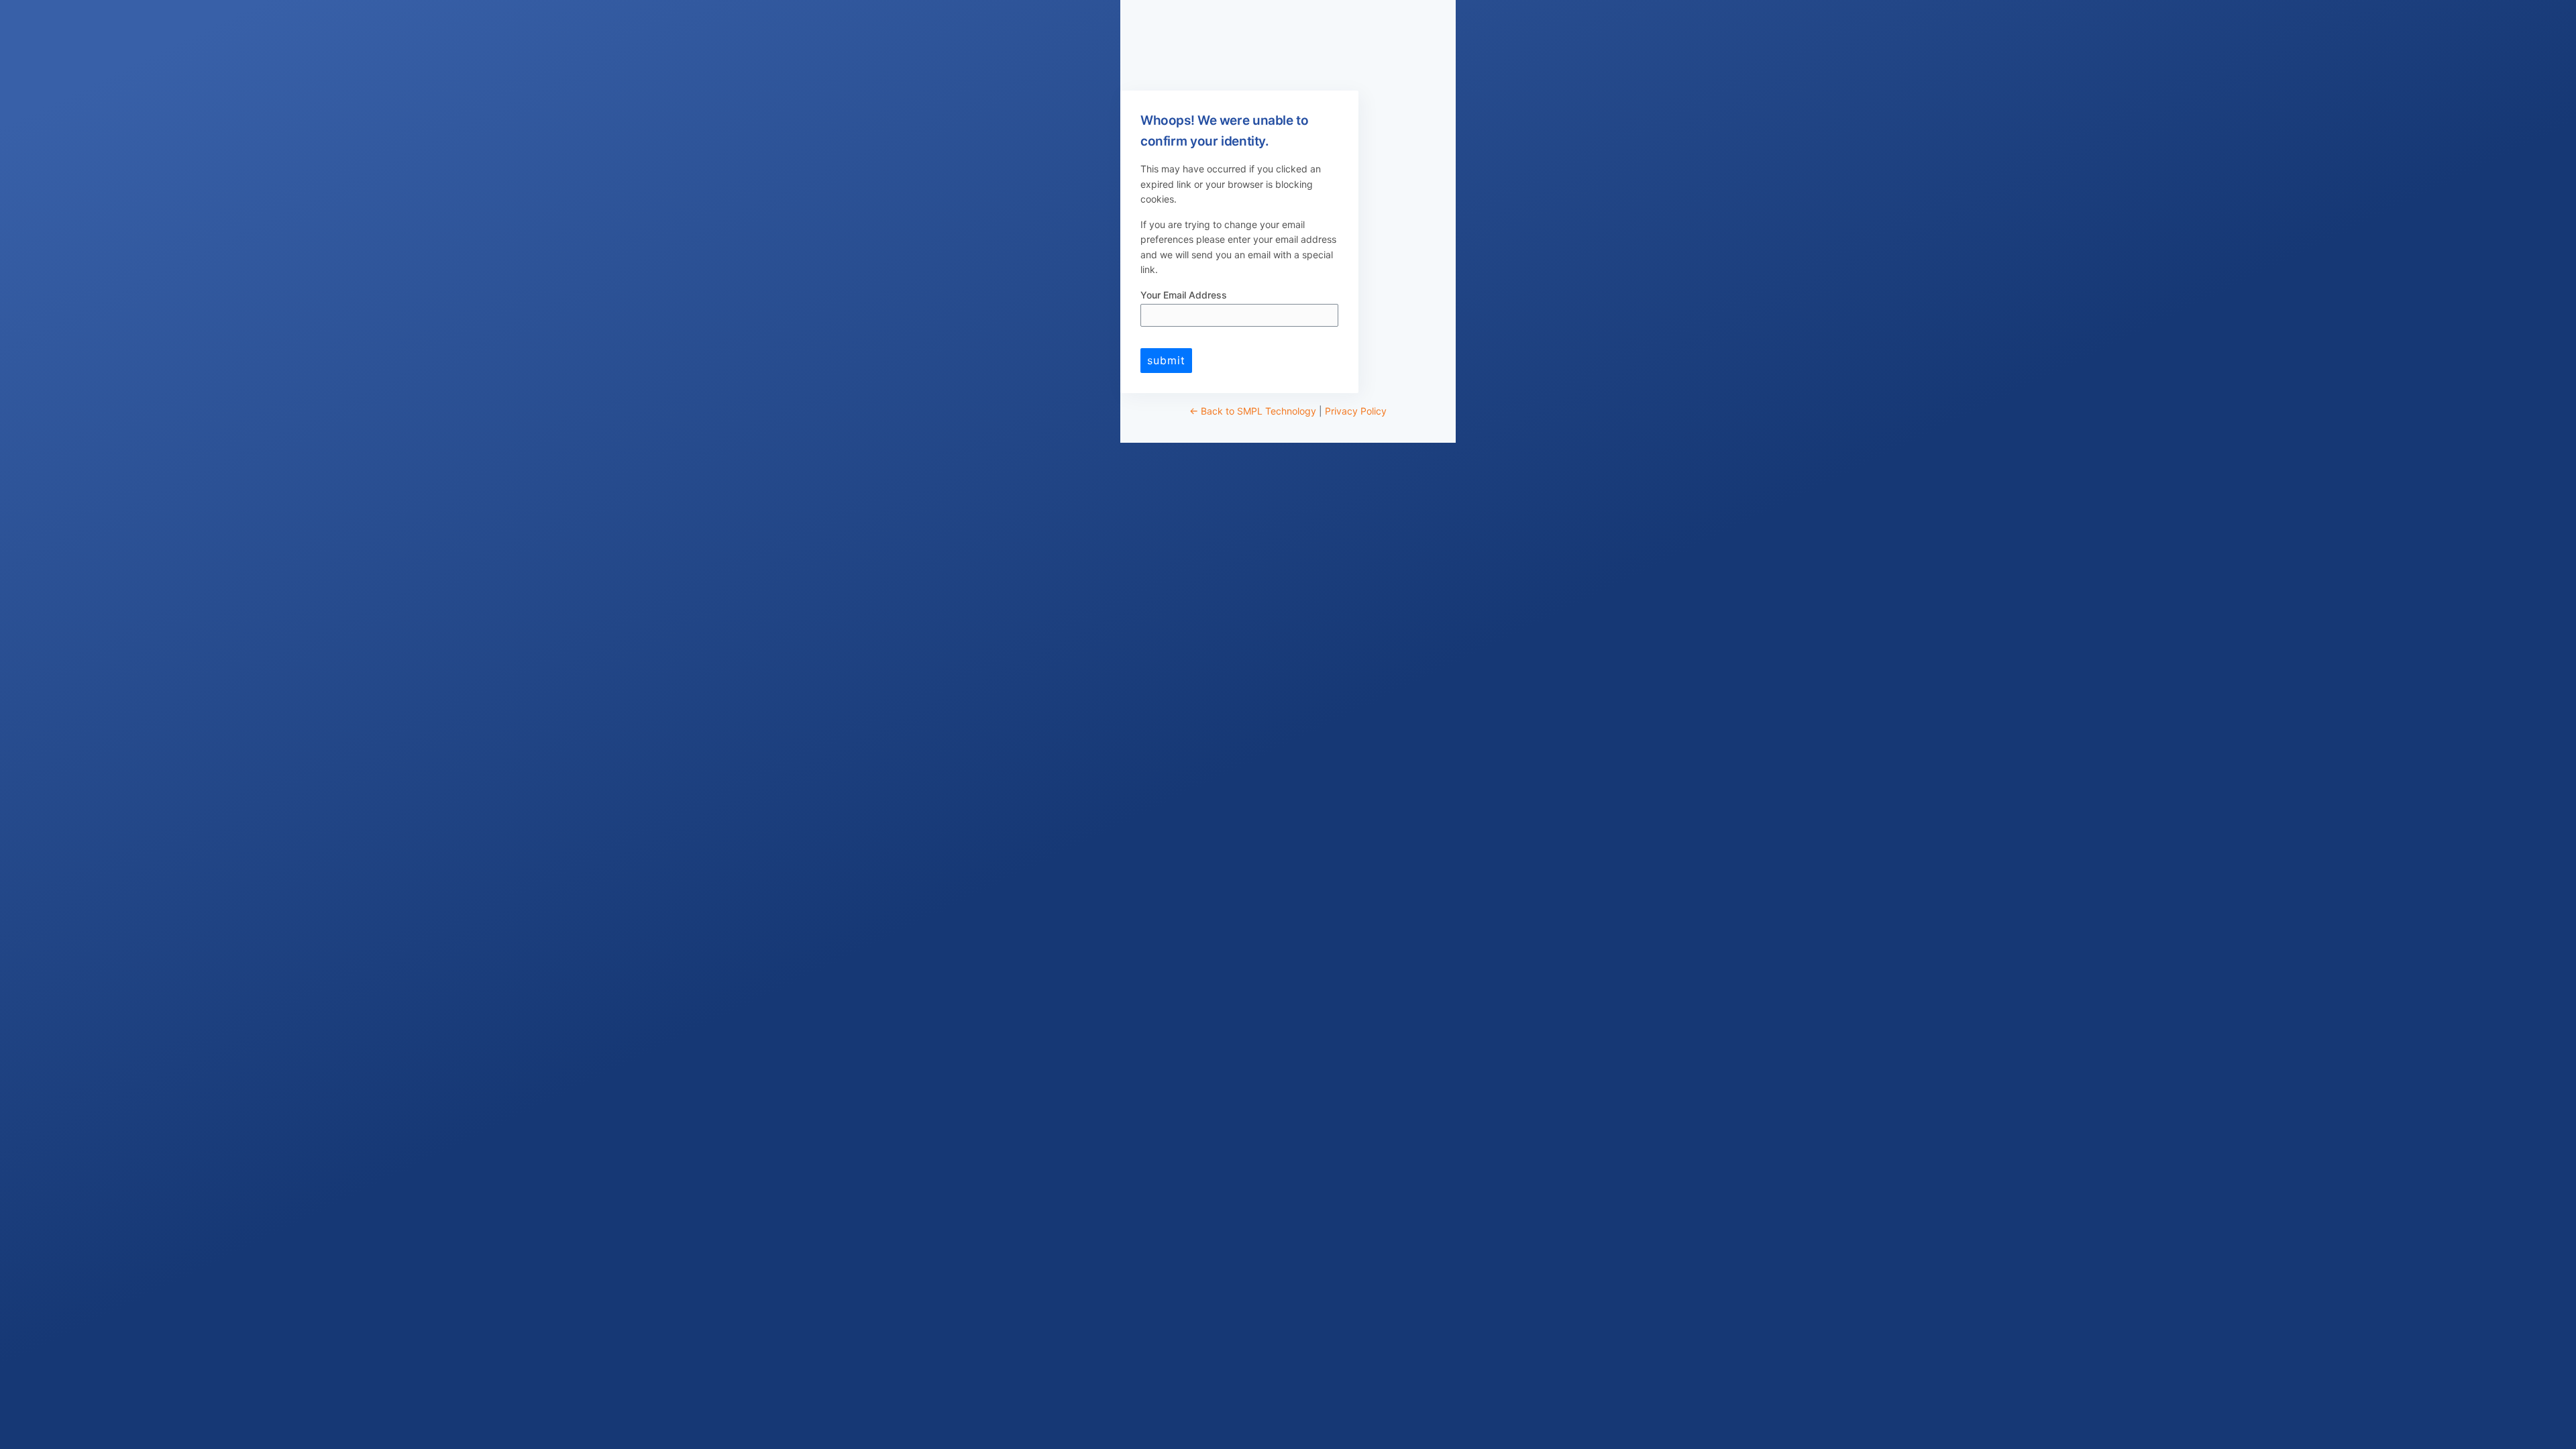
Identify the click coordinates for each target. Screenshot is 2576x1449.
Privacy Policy (1356, 411)
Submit (1166, 360)
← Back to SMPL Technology (1253, 411)
